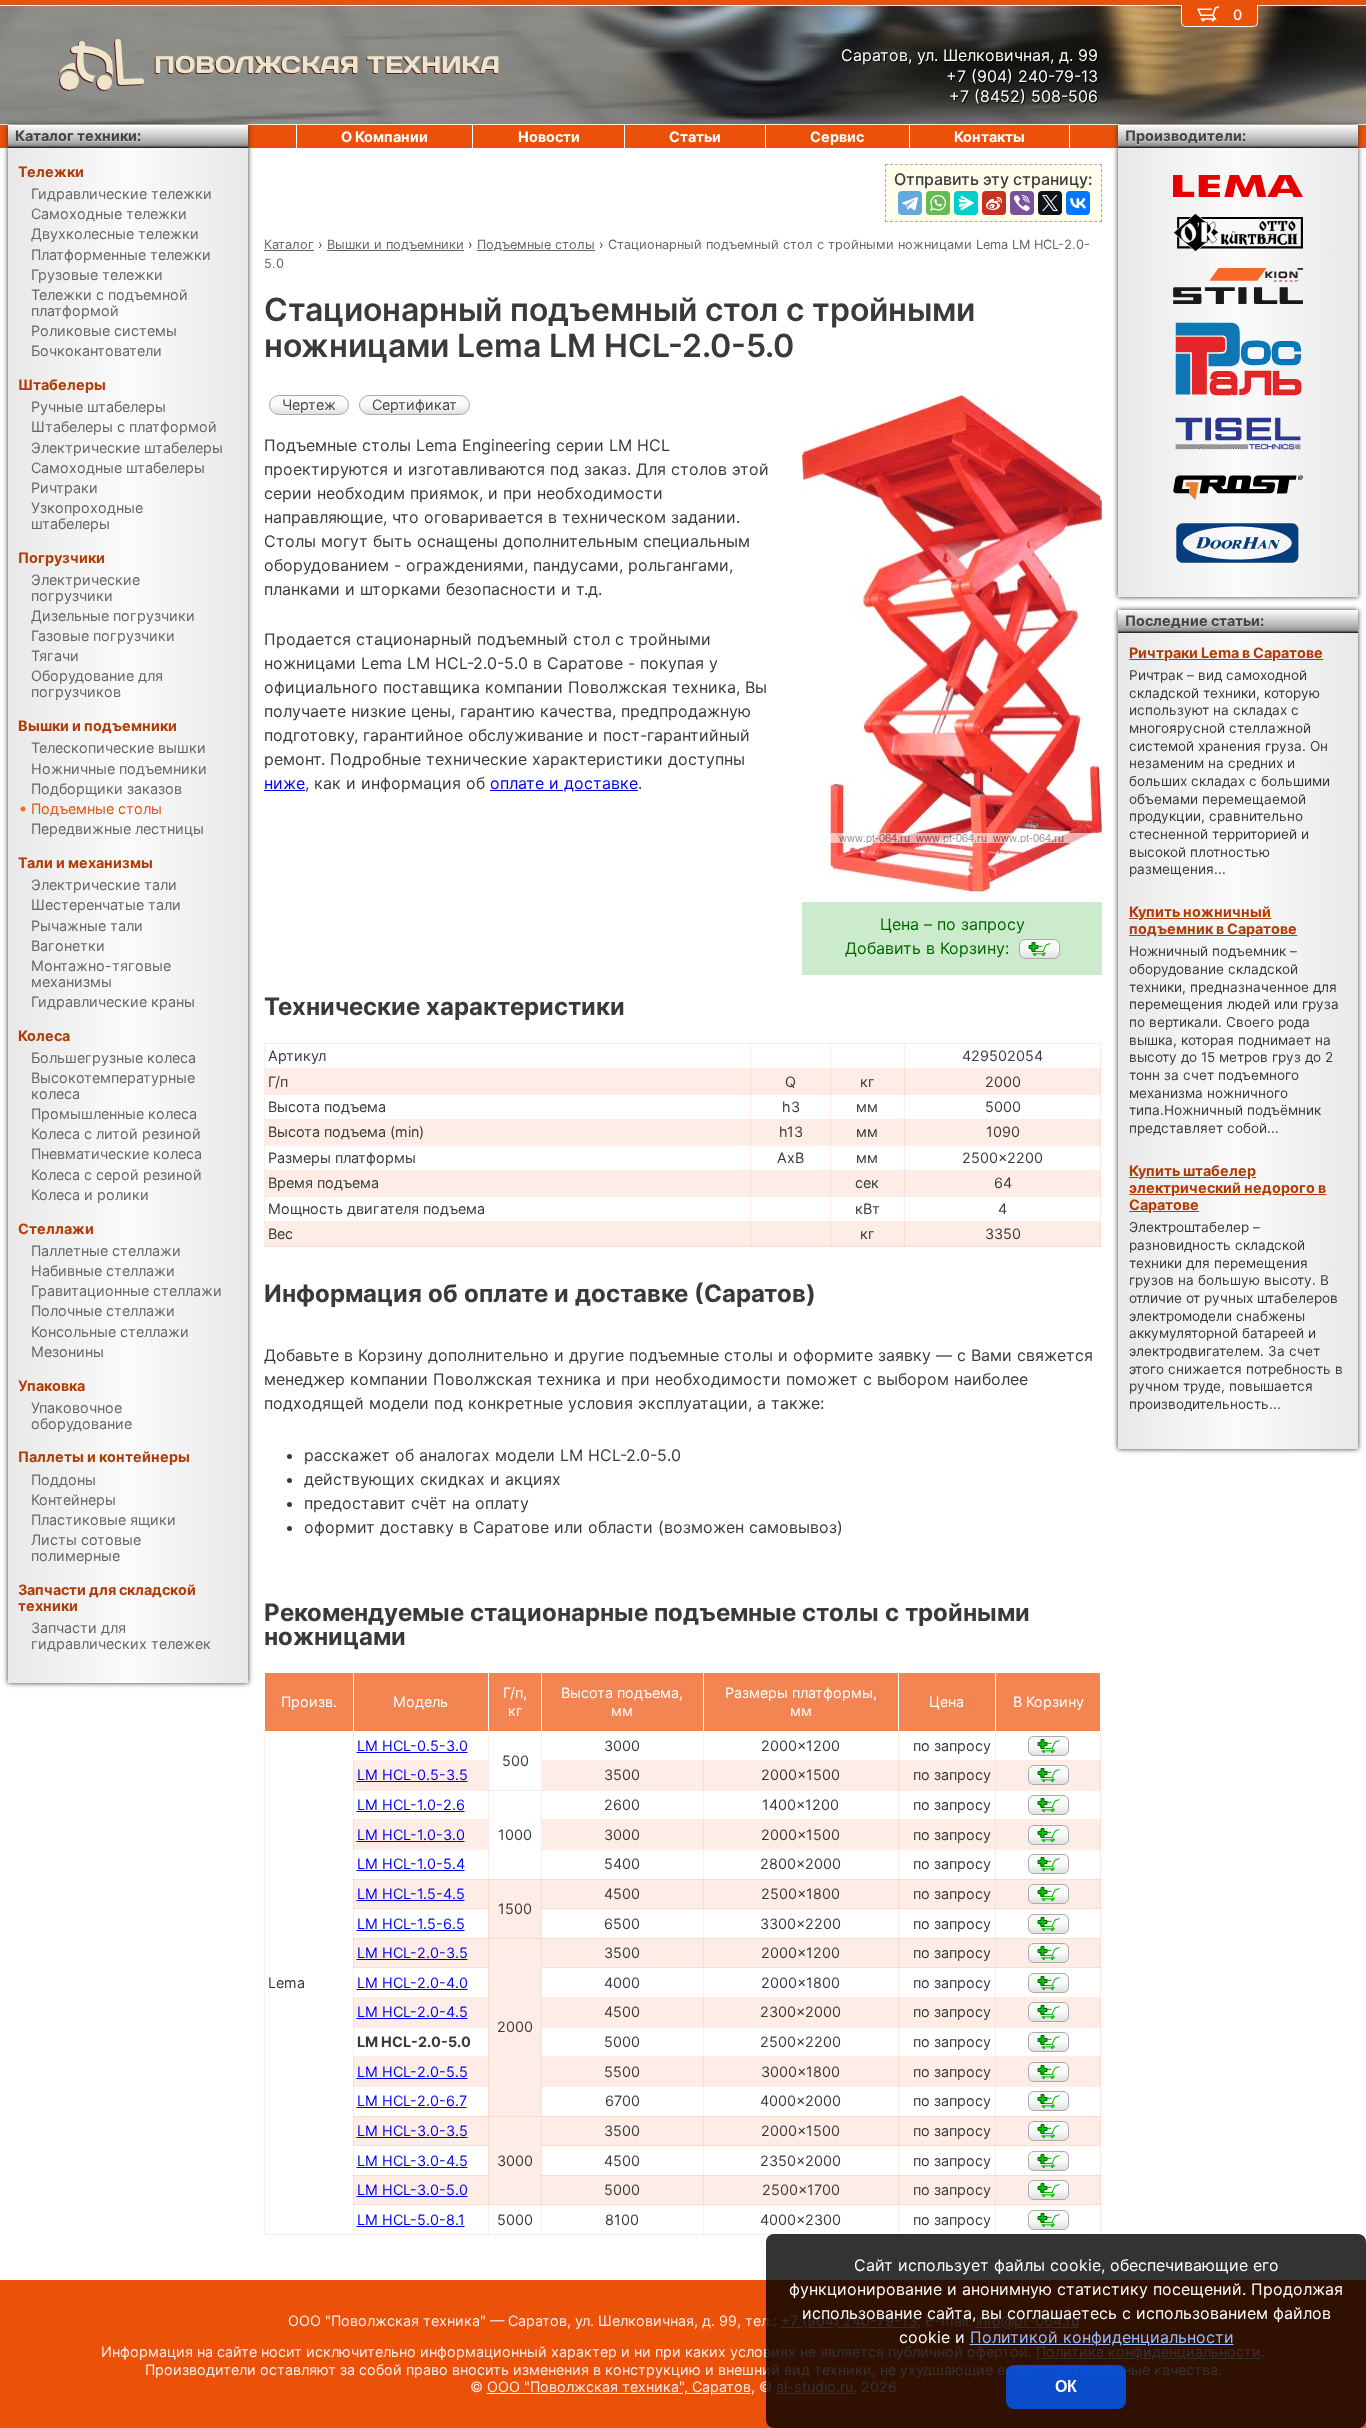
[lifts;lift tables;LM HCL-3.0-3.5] (1048, 2131)
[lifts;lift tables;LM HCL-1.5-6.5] (1048, 1924)
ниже (284, 783)
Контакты (989, 136)
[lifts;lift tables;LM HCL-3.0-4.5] (1048, 2161)
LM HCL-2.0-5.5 (412, 2071)
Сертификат (414, 404)
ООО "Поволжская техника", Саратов (619, 2386)
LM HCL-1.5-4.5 (411, 1893)
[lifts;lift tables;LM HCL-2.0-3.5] (1048, 1953)
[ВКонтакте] (1078, 203)
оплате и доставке (564, 783)
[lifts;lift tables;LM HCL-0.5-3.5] (1048, 1775)
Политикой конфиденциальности (1102, 2337)
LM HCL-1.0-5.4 (411, 1863)
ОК (1066, 2386)
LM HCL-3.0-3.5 (412, 2130)
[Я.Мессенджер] (966, 203)
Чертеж (309, 404)
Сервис (837, 136)
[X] (1050, 203)
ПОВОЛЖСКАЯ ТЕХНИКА (327, 64)
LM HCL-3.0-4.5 (412, 2160)
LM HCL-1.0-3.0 (411, 1834)
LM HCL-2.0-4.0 (412, 1982)
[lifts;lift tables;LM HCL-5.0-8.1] (1048, 2220)
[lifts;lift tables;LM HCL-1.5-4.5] (1048, 1894)
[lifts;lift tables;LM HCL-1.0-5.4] (1048, 1864)
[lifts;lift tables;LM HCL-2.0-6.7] (1048, 2101)
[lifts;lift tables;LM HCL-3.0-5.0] (1048, 2190)
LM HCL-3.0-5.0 (412, 2189)
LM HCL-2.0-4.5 (412, 2011)
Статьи (695, 136)
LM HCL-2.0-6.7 (412, 2100)
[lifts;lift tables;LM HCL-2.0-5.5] (1048, 2072)
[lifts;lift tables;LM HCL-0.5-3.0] (1048, 1746)
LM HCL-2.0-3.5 (412, 1952)
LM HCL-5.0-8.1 (411, 2219)
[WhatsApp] (938, 203)
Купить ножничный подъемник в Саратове (1213, 920)
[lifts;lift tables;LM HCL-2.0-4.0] (1048, 1983)
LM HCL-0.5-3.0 (412, 1745)
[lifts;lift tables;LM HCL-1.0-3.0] (1048, 1835)
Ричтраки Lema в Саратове (1226, 652)
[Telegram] (910, 203)
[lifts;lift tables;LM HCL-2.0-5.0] (1039, 949)
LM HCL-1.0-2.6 (411, 1804)
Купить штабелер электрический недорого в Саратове (1227, 1188)
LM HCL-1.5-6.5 (411, 1923)
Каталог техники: (78, 135)
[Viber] (1022, 203)
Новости (549, 136)
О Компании (384, 136)
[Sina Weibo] (994, 203)
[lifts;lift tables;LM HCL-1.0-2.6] (1048, 1805)
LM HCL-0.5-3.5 (412, 1774)
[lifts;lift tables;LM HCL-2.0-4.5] (1048, 2012)
